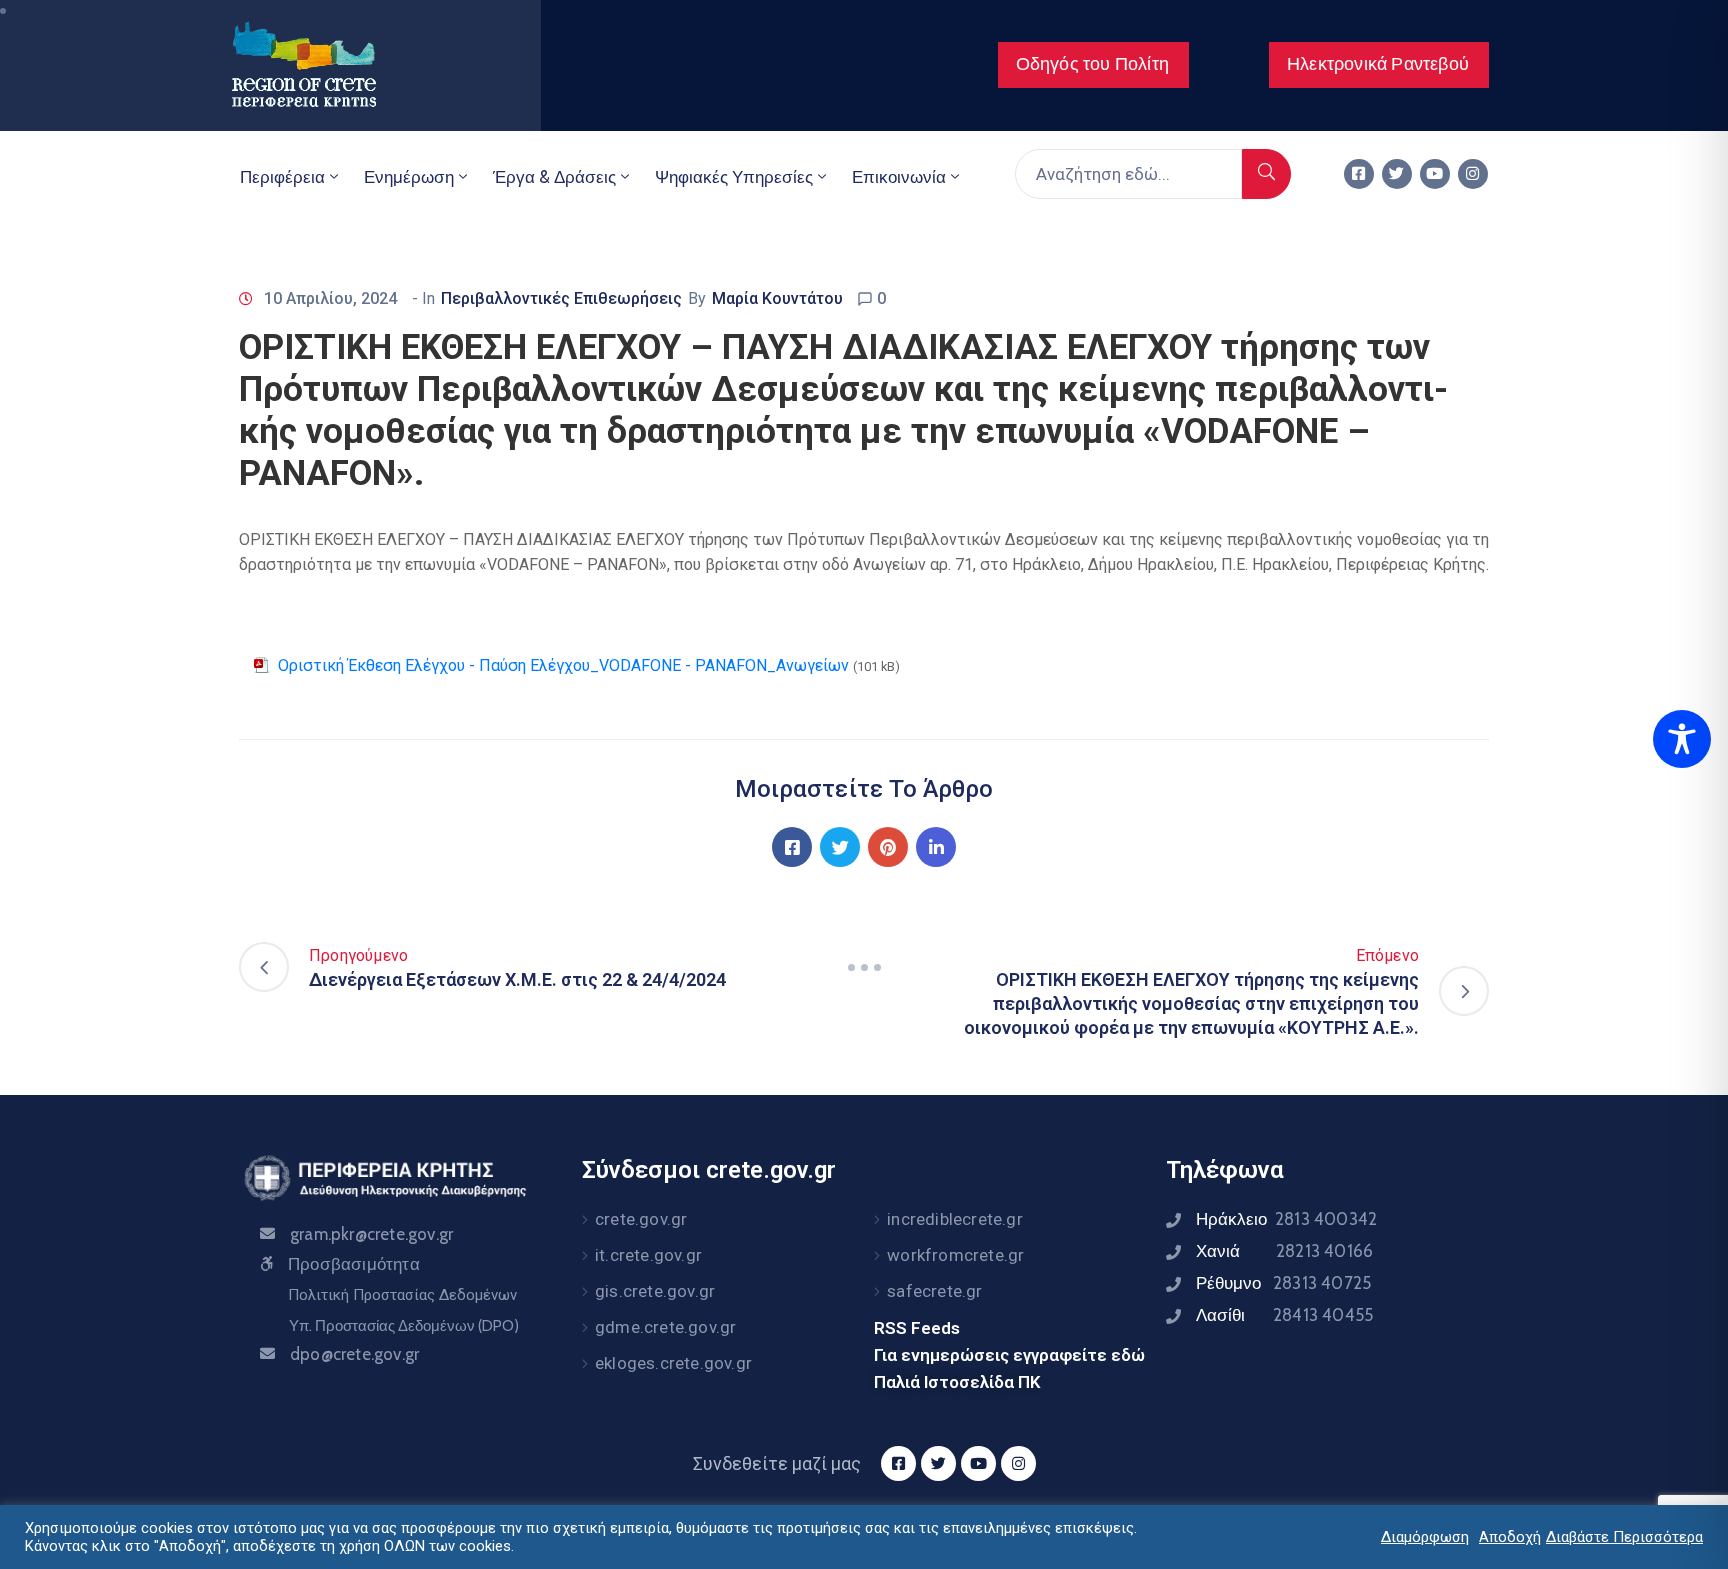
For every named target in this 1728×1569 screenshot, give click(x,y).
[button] (1093, 65)
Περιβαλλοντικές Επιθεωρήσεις (561, 298)
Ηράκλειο (1286, 1219)
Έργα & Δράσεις (554, 177)
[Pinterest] (888, 847)
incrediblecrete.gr (955, 1219)
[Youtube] (1435, 174)
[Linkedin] (936, 847)
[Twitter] (1397, 174)
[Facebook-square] (1359, 174)
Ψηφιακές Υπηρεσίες (734, 177)
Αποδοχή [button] (1510, 1537)
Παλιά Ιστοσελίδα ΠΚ (957, 1382)
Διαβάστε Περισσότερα (1624, 1537)
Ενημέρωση (409, 177)
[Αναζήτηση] (1266, 174)
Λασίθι (1284, 1315)
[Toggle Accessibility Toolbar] (1682, 739)
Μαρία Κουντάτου (777, 298)
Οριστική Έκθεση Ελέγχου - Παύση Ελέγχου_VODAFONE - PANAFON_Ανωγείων (563, 665)
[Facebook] (792, 847)
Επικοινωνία (899, 177)
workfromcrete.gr (955, 1255)
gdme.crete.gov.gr (665, 1327)
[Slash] (864, 967)
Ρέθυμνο (1283, 1283)
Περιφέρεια (282, 177)
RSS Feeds (917, 1328)
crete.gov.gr (641, 1219)
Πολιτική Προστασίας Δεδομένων (402, 1295)
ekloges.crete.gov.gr (673, 1363)
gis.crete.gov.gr (655, 1291)
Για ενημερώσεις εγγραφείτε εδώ (1009, 1355)
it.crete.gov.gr (648, 1255)
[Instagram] (1473, 174)
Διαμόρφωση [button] (1425, 1537)
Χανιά (1284, 1251)
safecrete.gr (934, 1291)
